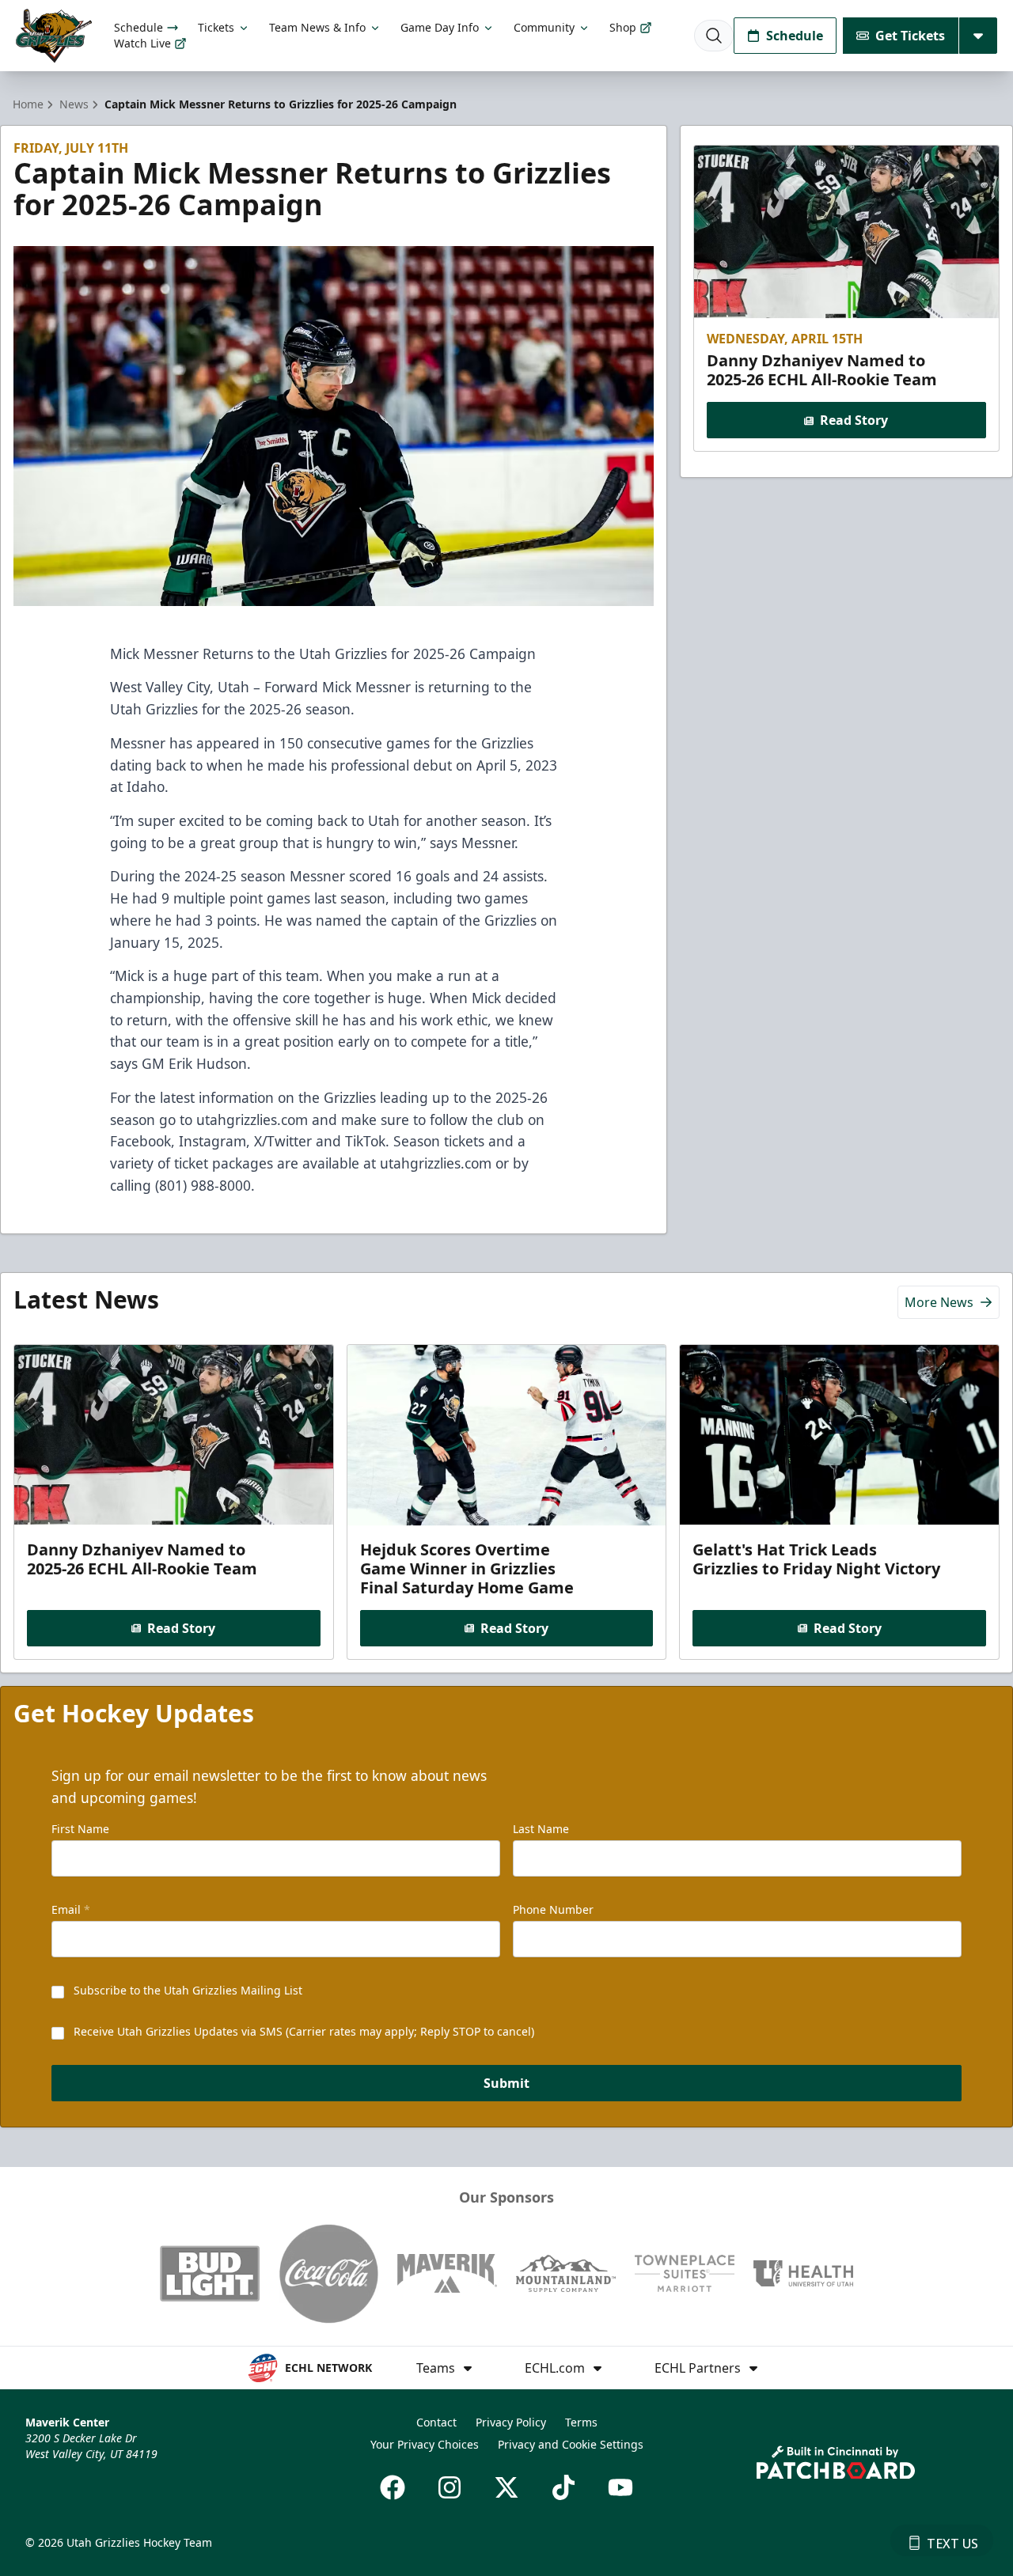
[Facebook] (393, 2487)
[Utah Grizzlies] (54, 36)
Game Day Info (440, 27)
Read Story (854, 421)
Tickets (216, 27)
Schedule (138, 27)
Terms (581, 2422)
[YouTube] (620, 2487)
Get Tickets (910, 36)
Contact (436, 2422)
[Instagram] (450, 2487)
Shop (623, 27)
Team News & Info (317, 27)
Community (544, 27)
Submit (506, 2083)
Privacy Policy (511, 2422)
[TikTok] (563, 2487)
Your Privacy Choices (425, 2444)
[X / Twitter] (506, 2487)
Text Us (952, 2544)
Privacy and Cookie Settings (571, 2444)
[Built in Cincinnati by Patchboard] (836, 2462)
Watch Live (142, 43)
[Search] (714, 36)
